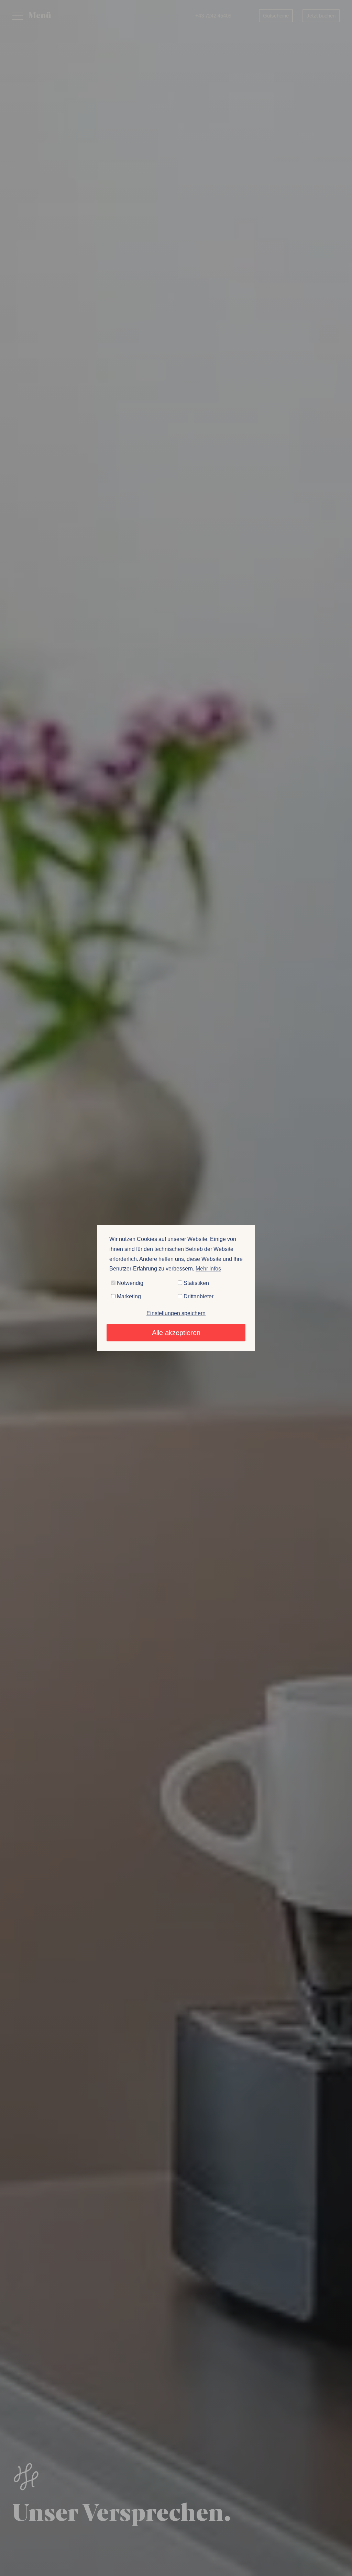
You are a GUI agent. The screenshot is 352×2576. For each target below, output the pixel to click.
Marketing (128, 1296)
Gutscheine (276, 16)
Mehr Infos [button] (208, 1269)
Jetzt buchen (321, 16)
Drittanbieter (198, 1296)
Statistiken (196, 1283)
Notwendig (129, 1283)
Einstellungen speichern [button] (176, 1314)
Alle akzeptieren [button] (176, 1333)
